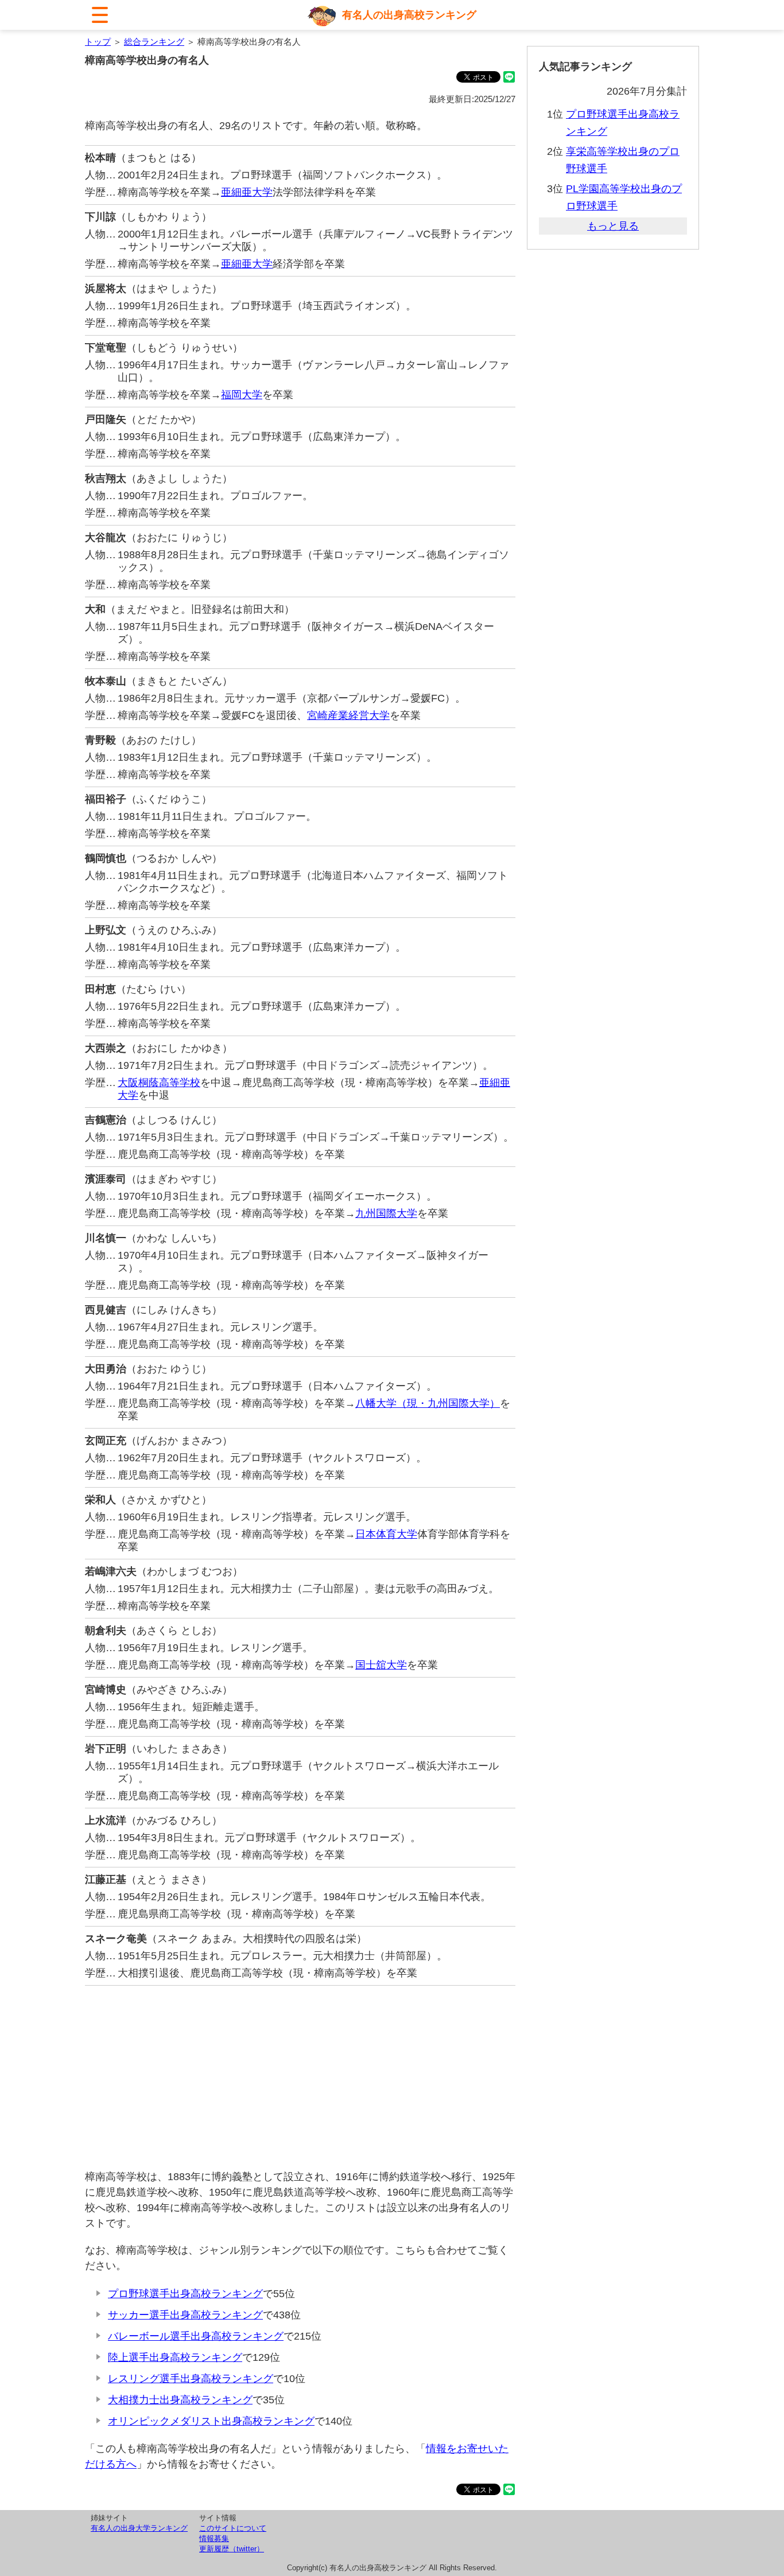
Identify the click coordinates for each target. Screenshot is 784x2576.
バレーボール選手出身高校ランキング (196, 2336)
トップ (98, 42)
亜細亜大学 (247, 192)
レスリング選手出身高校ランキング (191, 2379)
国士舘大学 (381, 1665)
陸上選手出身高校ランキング (175, 2357)
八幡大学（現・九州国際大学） (428, 1403)
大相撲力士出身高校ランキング (180, 2400)
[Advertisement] (300, 2077)
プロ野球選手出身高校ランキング (185, 2294)
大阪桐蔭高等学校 (159, 1083)
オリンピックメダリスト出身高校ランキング (211, 2421)
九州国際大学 (386, 1213)
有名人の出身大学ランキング (139, 2528)
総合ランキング (154, 42)
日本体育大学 (386, 1534)
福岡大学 (242, 395)
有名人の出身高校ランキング (409, 15)
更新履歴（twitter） (232, 2549)
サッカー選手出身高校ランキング (185, 2315)
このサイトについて (233, 2528)
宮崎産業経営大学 (348, 715)
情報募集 (214, 2538)
